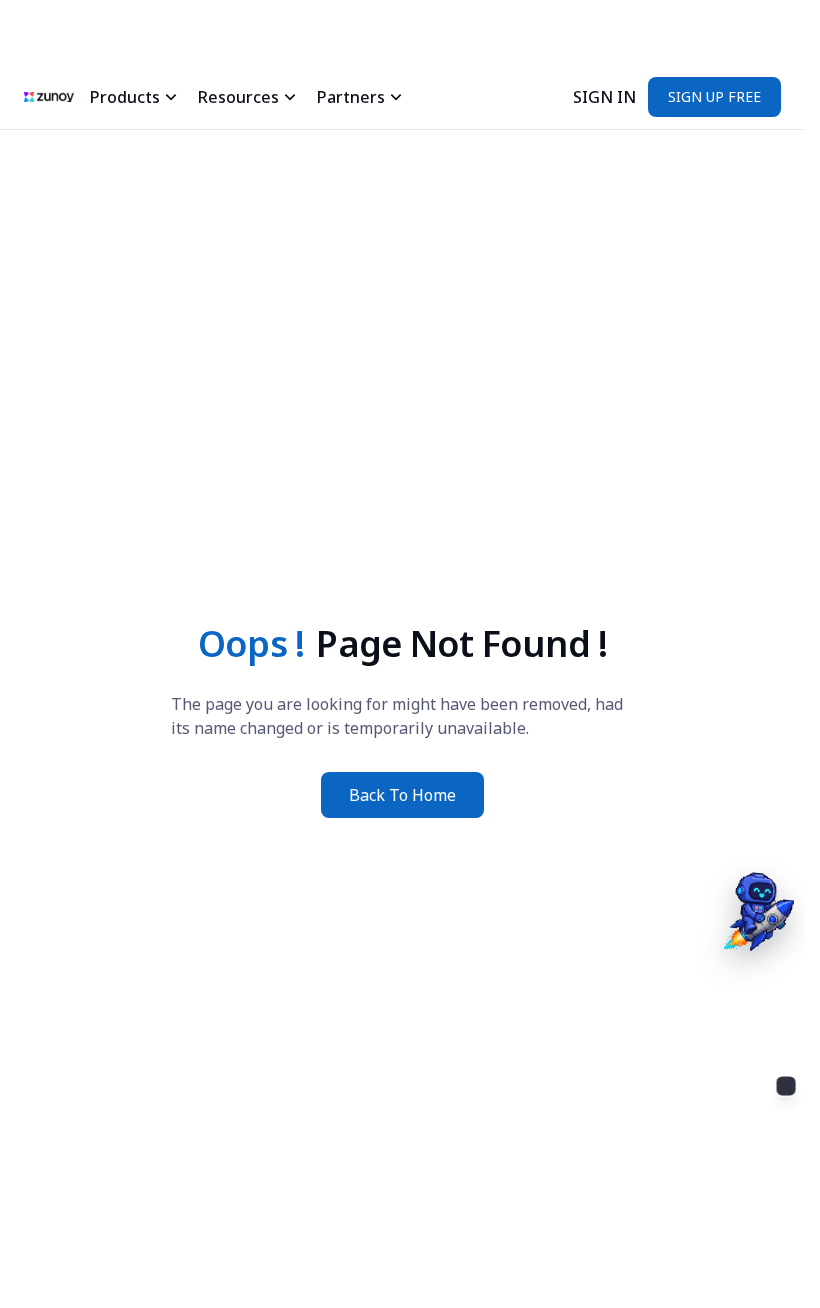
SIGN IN (604, 97)
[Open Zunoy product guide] (756, 1116)
